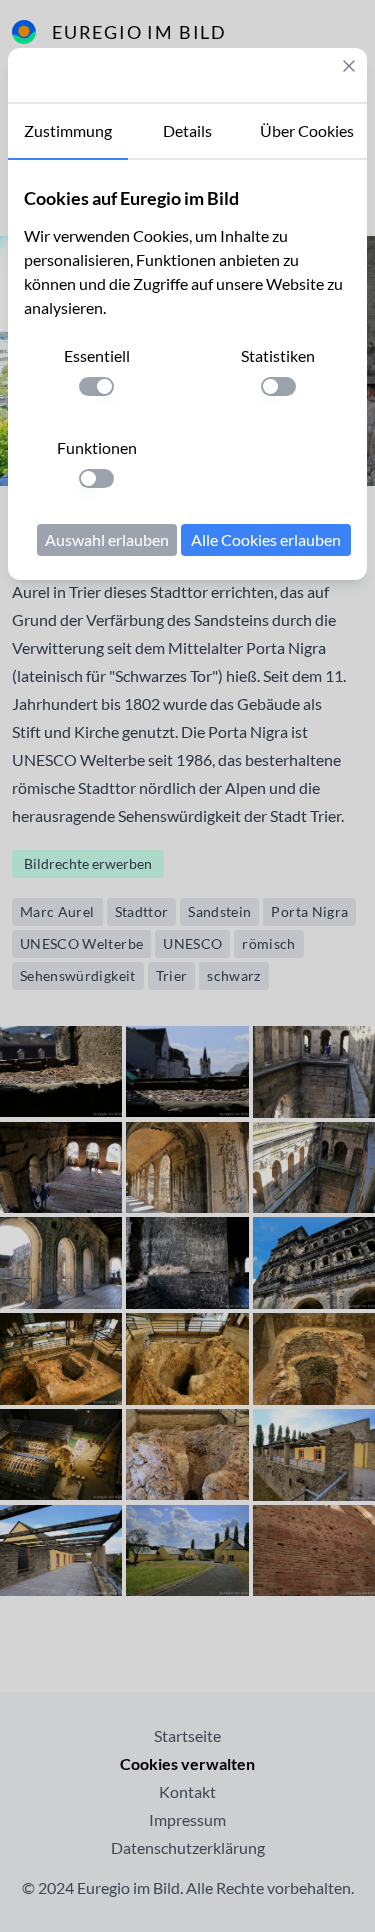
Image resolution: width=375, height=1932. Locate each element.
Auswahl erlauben (107, 539)
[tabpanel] (187, 370)
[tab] (68, 132)
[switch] (96, 386)
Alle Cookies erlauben (266, 539)
